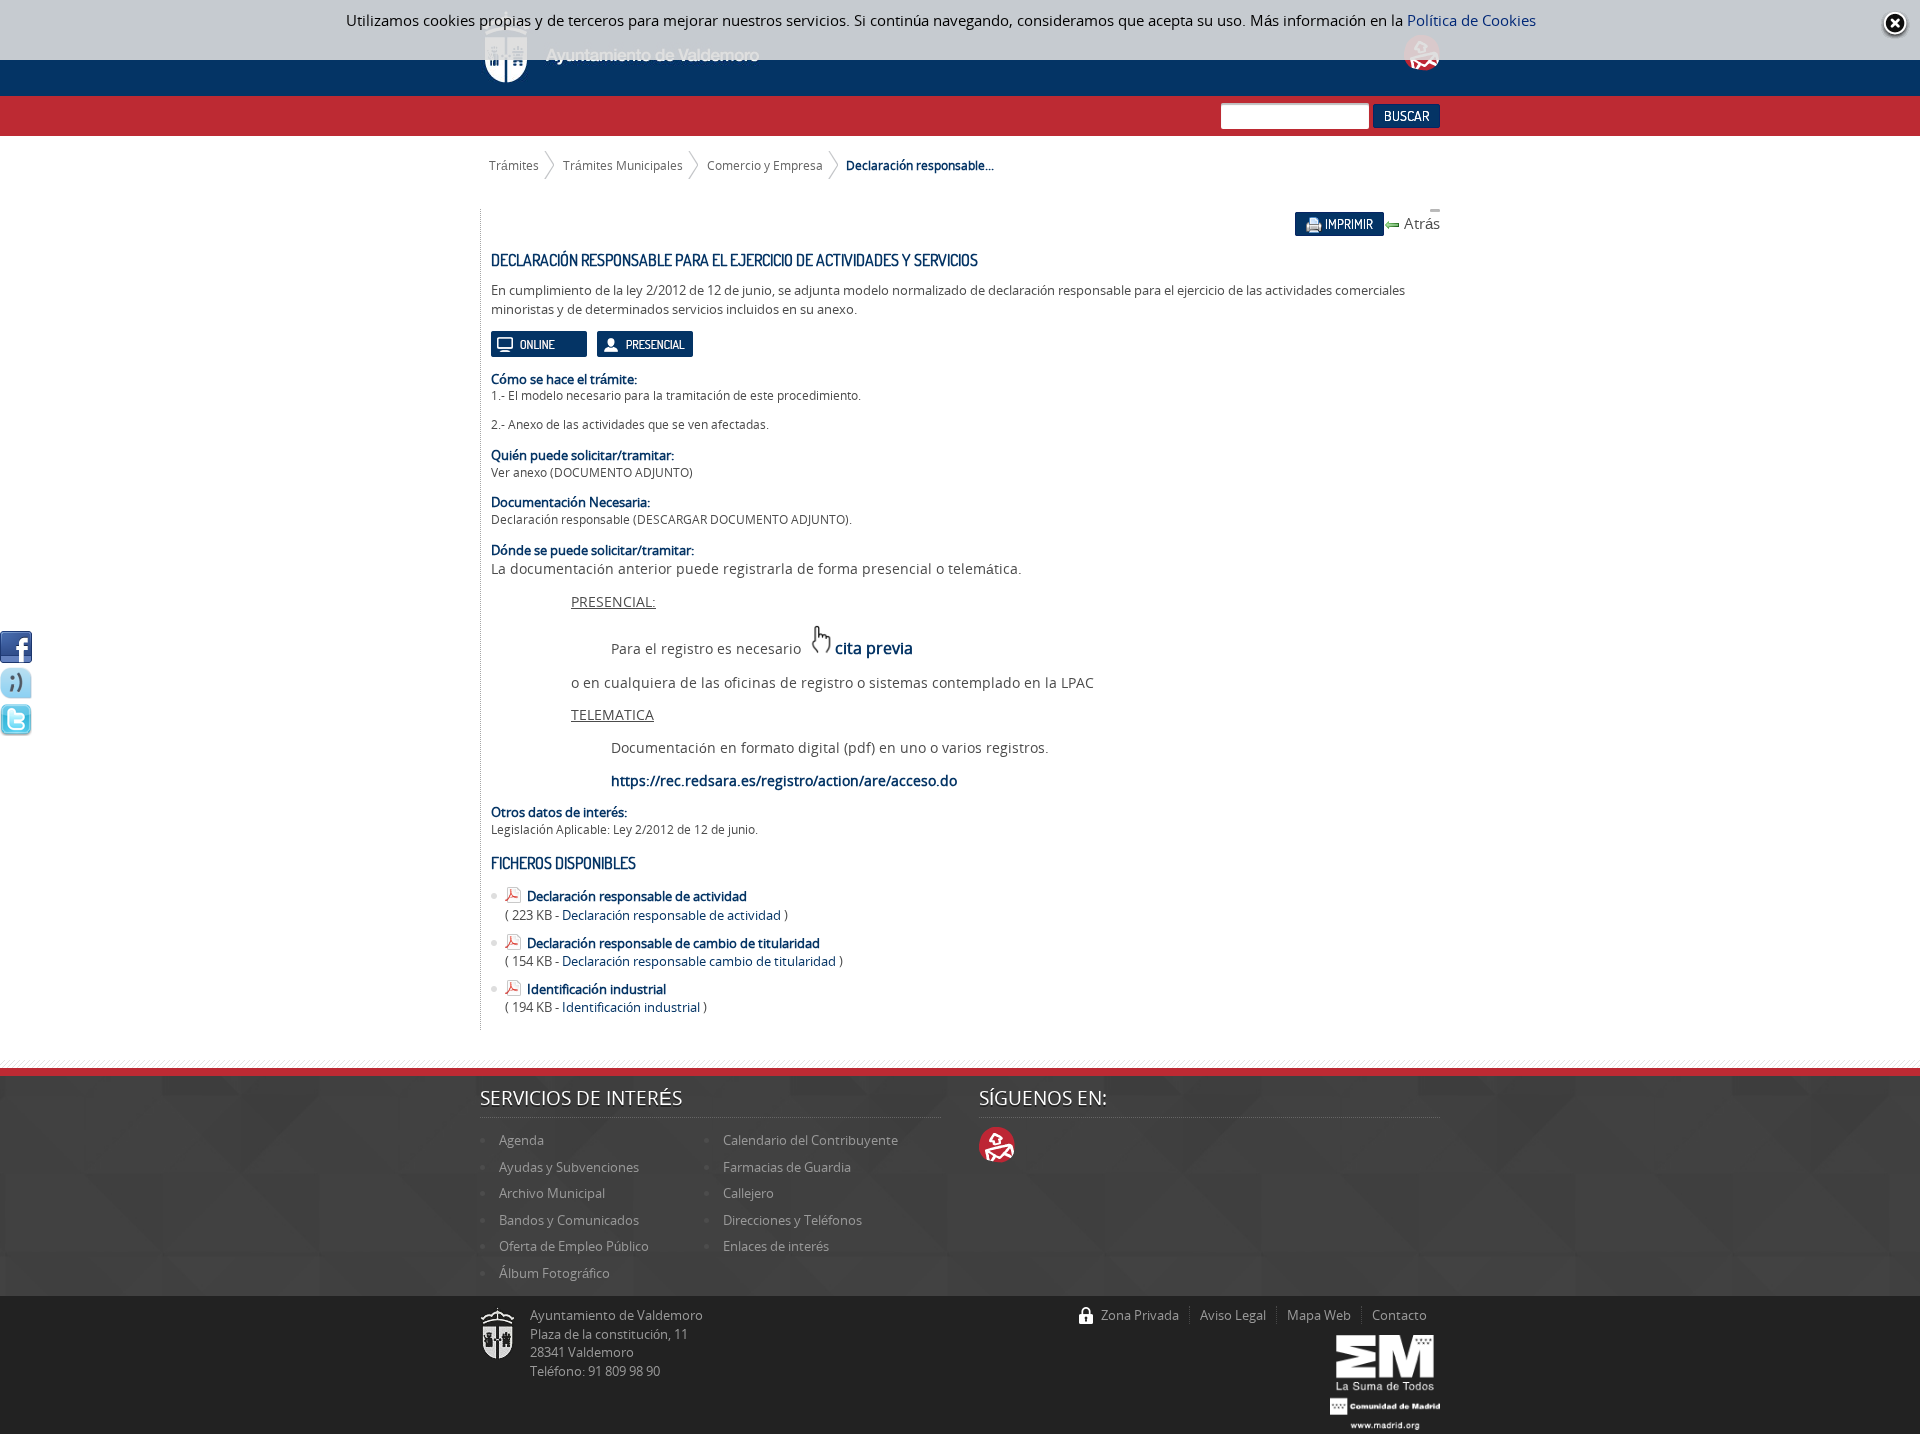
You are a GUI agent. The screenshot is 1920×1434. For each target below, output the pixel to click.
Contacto (1399, 1315)
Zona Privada (1140, 1315)
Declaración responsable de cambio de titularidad (673, 943)
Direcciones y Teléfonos (792, 1220)
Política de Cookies (1471, 20)
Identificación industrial (596, 989)
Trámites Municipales (623, 165)
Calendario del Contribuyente (810, 1140)
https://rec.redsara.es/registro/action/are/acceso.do (784, 780)
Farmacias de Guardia (787, 1167)
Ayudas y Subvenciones (569, 1167)
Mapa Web (1319, 1315)
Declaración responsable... (920, 165)
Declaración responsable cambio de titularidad (700, 961)
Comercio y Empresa (765, 165)
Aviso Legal (1233, 1315)
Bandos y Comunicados (569, 1220)
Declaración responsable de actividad (637, 896)
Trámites (514, 165)
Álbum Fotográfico (554, 1273)
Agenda (521, 1140)
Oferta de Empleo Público (574, 1246)
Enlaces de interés (776, 1246)
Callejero (748, 1193)
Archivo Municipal (552, 1193)
